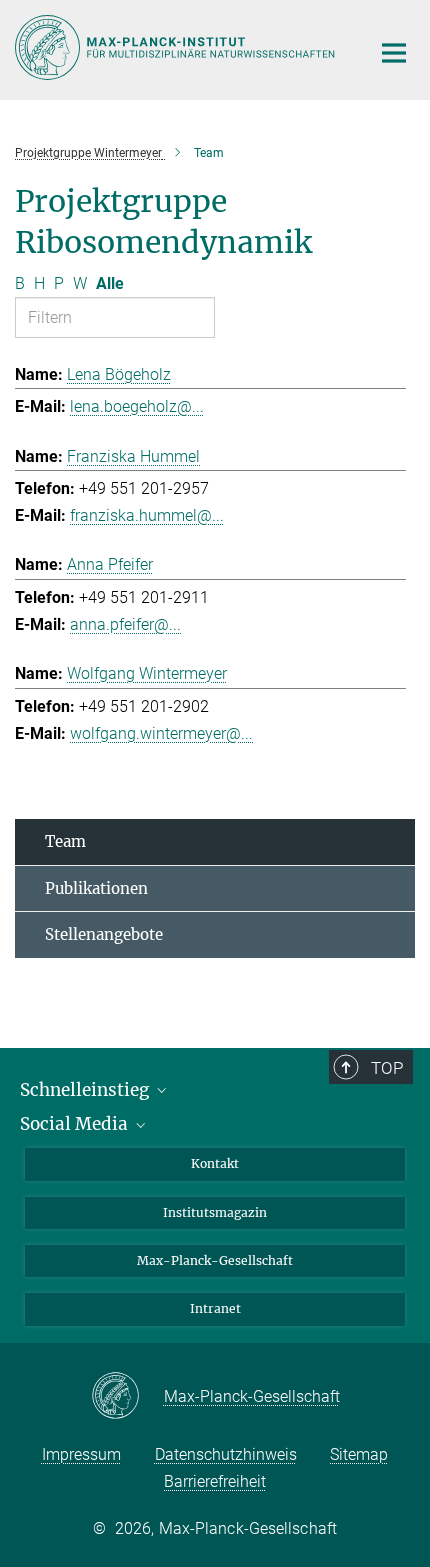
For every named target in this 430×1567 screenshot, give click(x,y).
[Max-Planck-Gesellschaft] (127, 1397)
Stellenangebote (104, 934)
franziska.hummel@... (147, 515)
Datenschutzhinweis (226, 1454)
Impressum (81, 1454)
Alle (110, 283)
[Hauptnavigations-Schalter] (394, 53)
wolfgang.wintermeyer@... (161, 733)
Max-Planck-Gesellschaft (215, 1260)
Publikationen (96, 888)
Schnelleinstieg (86, 1090)
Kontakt (215, 1163)
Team (65, 841)
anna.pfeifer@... (125, 624)
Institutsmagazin (215, 1212)
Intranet (215, 1308)
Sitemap (359, 1454)
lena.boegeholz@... (137, 406)
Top (387, 1068)
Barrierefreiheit (215, 1481)
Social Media (76, 1124)
